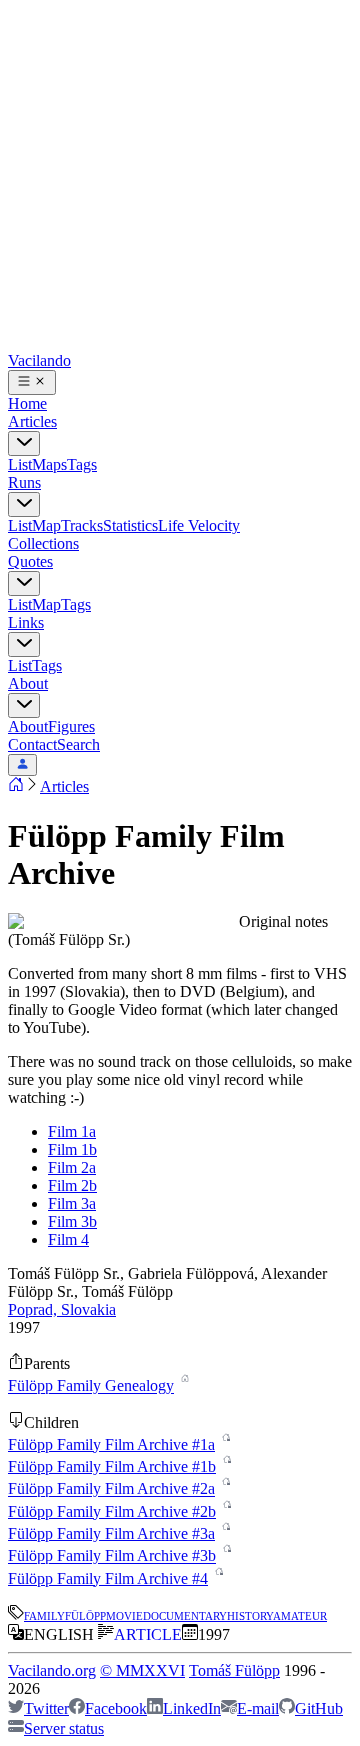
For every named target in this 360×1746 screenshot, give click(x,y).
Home (27, 403)
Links (26, 622)
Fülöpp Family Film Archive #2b (112, 1511)
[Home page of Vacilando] (16, 786)
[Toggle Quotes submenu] (24, 583)
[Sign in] (22, 765)
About (28, 683)
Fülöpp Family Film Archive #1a (111, 1444)
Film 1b (72, 1149)
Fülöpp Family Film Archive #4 (108, 1578)
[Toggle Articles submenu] (24, 443)
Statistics (130, 525)
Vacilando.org (52, 1670)
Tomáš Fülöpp (234, 1670)
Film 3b (72, 1221)
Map (46, 525)
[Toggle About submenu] (24, 705)
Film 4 (68, 1239)
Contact (32, 744)
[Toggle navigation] (32, 382)
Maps (49, 464)
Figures (71, 726)
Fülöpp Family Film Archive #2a (111, 1489)
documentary (185, 1614)
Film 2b (72, 1185)
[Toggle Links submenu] (24, 644)
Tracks (82, 525)
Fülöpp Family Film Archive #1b (112, 1466)
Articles (32, 421)
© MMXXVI (142, 1670)
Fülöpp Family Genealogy (91, 1386)
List (20, 464)
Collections (43, 543)
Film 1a (72, 1131)
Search (78, 744)
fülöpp (85, 1614)
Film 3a (72, 1203)
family (44, 1614)
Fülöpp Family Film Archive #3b (112, 1556)
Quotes (30, 561)
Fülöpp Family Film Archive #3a (111, 1533)
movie (124, 1614)
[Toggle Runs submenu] (24, 504)
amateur (300, 1614)
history (250, 1614)
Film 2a (72, 1167)
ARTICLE (148, 1634)
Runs (24, 482)
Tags (82, 464)
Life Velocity (199, 525)
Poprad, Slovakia (62, 1309)
